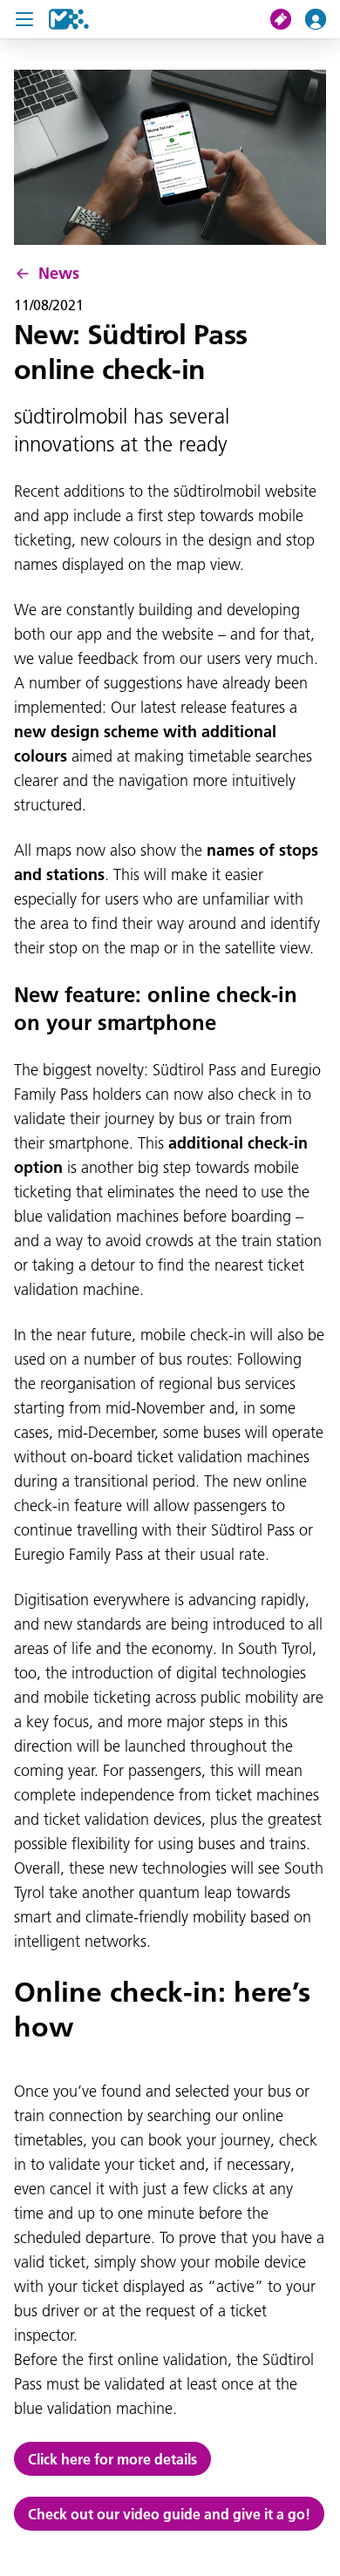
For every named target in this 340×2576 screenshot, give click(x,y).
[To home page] (69, 19)
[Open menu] (24, 19)
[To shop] (288, 19)
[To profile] (323, 19)
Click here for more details (112, 2459)
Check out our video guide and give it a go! (169, 2514)
